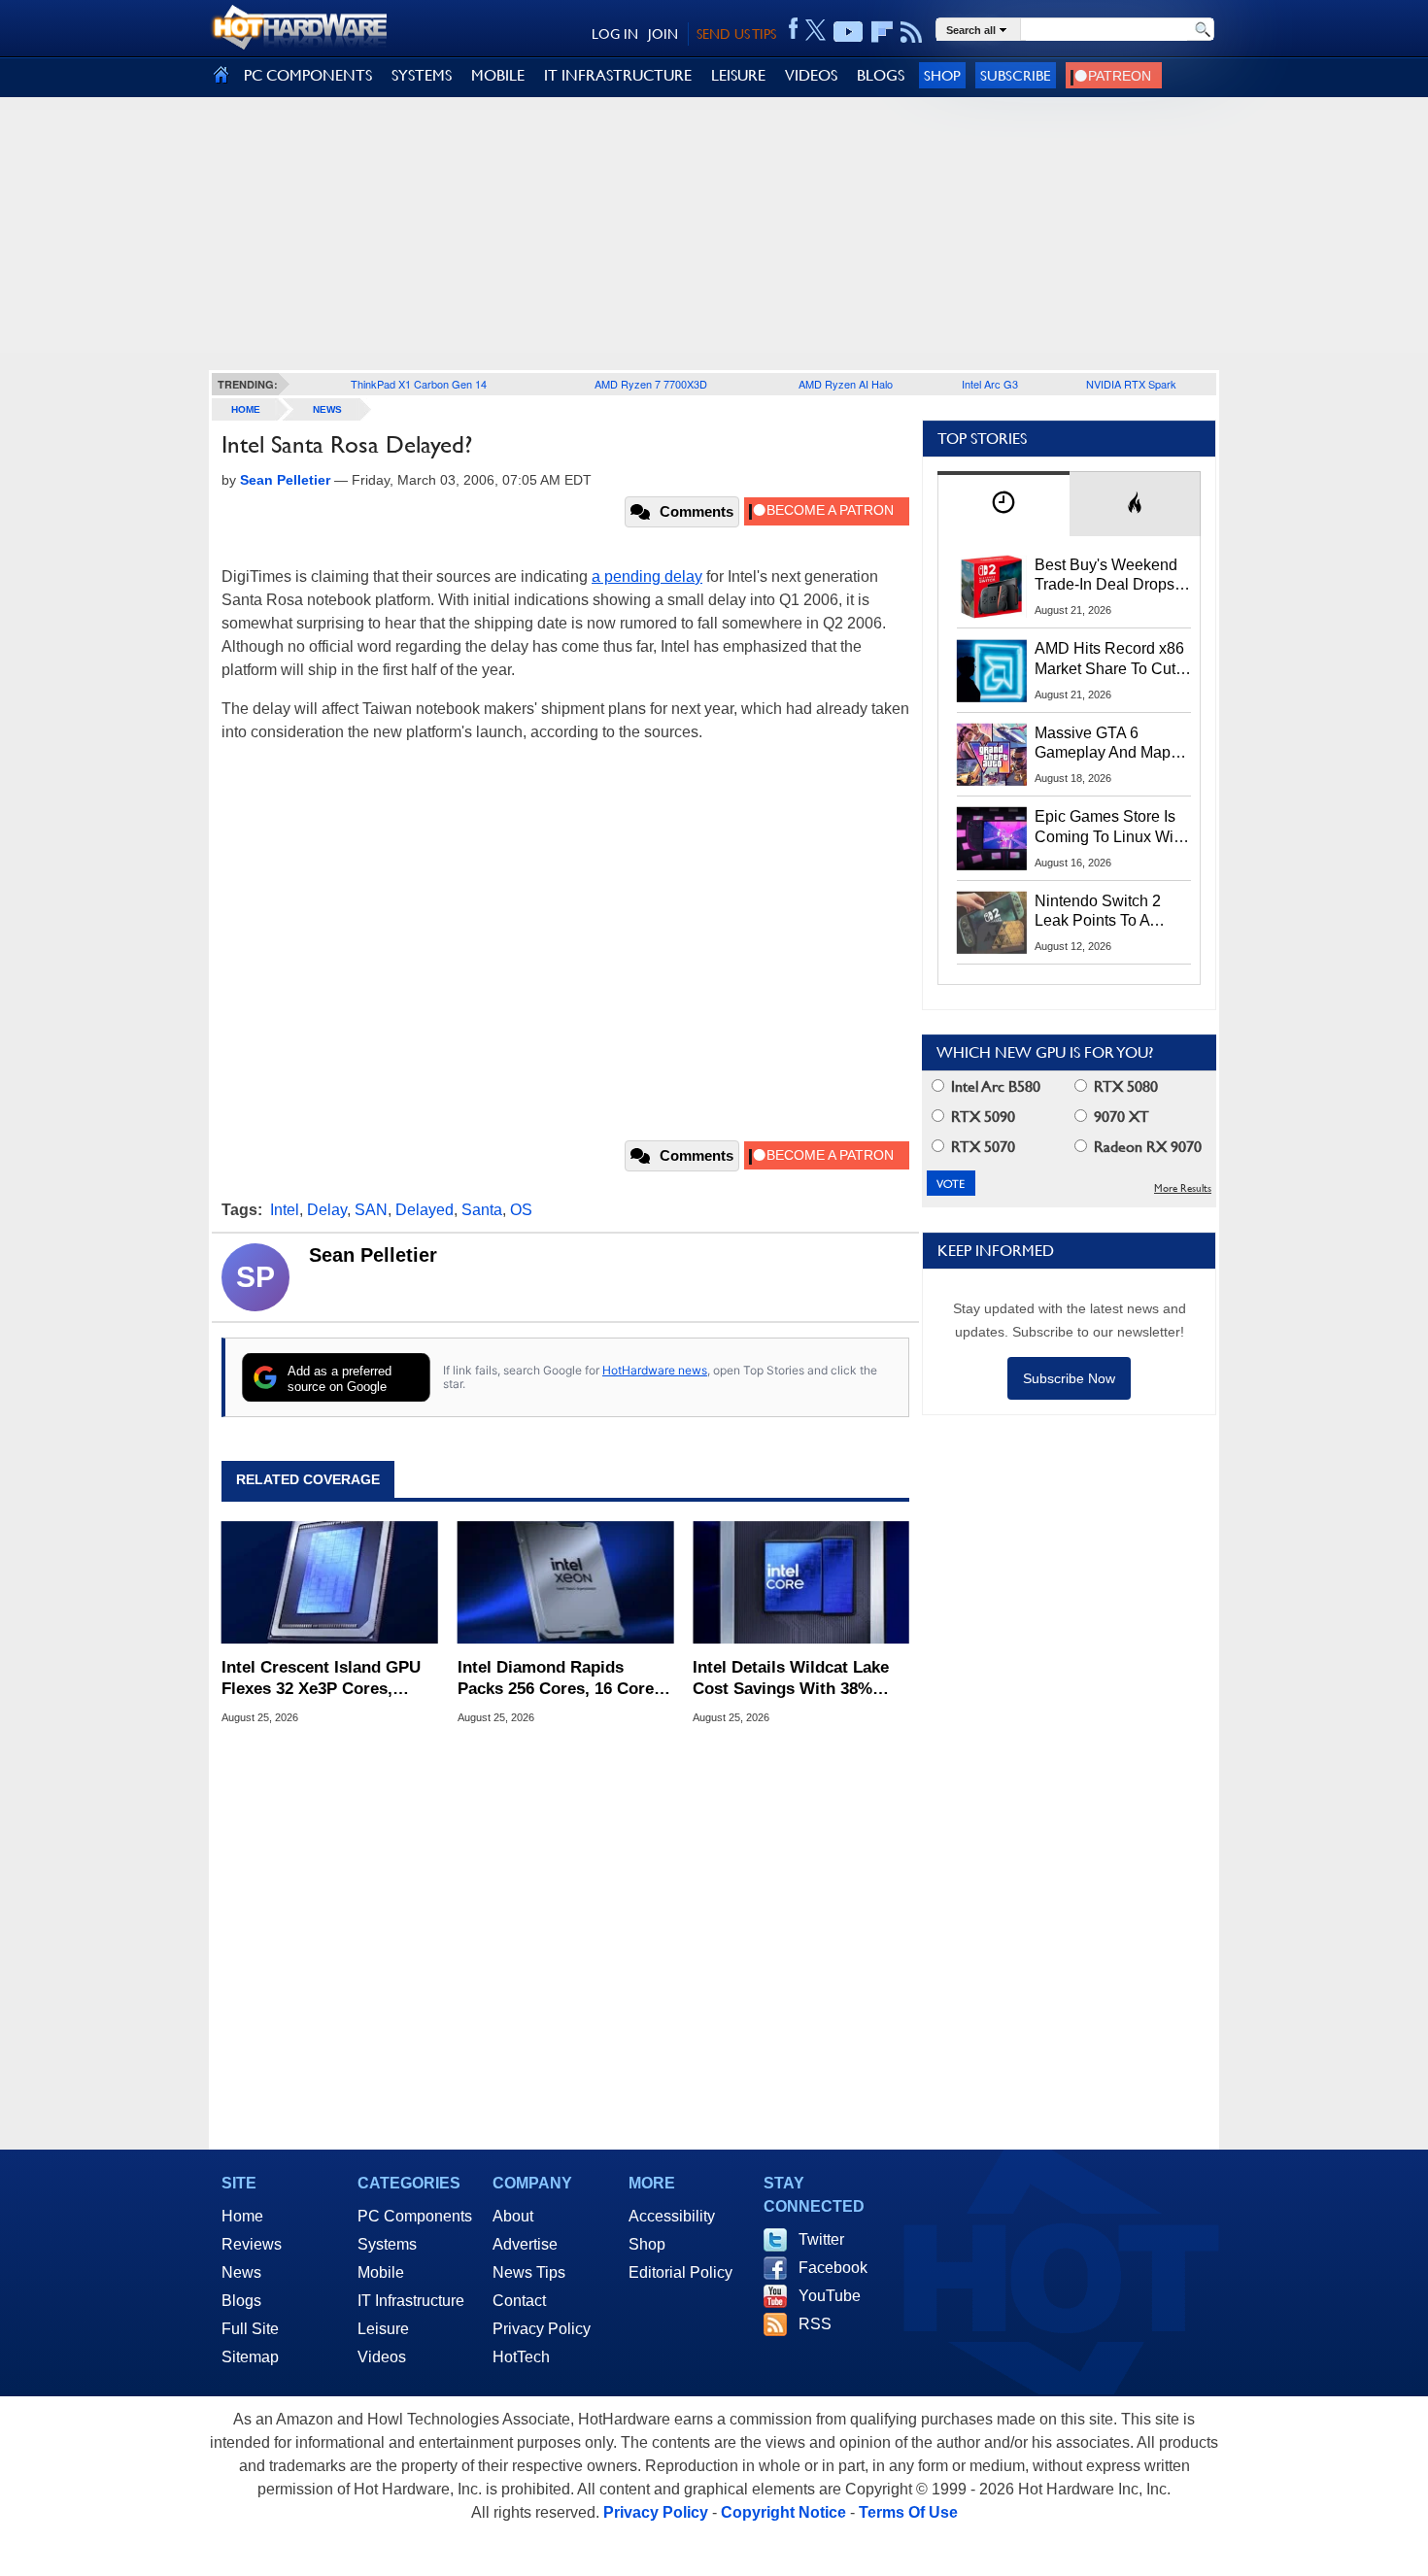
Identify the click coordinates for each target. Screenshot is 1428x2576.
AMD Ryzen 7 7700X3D (651, 384)
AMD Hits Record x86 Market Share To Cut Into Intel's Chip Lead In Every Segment (1109, 660)
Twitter (821, 2239)
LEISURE (738, 75)
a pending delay (647, 576)
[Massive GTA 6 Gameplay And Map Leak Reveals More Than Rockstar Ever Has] (992, 755)
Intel (285, 1210)
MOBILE (498, 75)
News (327, 409)
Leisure (383, 2329)
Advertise (525, 2244)
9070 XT (1120, 1117)
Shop (942, 75)
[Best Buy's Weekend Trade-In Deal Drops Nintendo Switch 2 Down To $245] (992, 587)
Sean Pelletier (373, 1255)
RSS (815, 2324)
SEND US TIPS (736, 34)
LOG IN (615, 34)
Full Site (250, 2329)
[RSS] (912, 32)
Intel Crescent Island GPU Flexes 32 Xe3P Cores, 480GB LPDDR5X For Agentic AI (321, 1679)
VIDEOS (811, 75)
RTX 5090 (981, 1117)
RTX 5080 (1124, 1086)
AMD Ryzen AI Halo (846, 384)
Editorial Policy (680, 2272)
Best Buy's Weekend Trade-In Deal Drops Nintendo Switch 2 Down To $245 (1106, 576)
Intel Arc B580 (994, 1086)
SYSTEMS (422, 75)
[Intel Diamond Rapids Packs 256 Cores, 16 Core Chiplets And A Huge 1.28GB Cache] (566, 1582)
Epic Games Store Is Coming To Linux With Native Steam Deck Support (1110, 828)
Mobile (381, 2272)
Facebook (833, 2268)
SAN (371, 1210)
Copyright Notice (783, 2512)
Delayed (425, 1210)
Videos (382, 2357)
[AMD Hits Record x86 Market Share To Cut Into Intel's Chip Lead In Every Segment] (992, 670)
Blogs (241, 2301)
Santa (482, 1210)
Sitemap (250, 2357)
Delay (327, 1210)
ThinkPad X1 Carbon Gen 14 (419, 384)
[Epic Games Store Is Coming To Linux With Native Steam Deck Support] (992, 838)
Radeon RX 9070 (1146, 1147)
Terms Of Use (908, 2512)
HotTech (521, 2357)
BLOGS (881, 75)
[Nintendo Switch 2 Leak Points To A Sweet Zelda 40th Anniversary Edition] (992, 923)
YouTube (830, 2296)
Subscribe (1016, 75)
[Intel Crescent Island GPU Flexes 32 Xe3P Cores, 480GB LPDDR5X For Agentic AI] (330, 1582)
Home (242, 2216)
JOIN (663, 34)
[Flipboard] (882, 32)
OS (521, 1210)
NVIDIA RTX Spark (1131, 384)
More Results (1183, 1188)
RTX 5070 (981, 1147)
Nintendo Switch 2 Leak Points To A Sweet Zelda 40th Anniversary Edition (1102, 912)
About (513, 2216)
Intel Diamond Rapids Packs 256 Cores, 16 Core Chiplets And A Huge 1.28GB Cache (556, 1679)
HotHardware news (655, 1370)
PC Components (415, 2216)
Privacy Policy (542, 2329)
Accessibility (672, 2216)
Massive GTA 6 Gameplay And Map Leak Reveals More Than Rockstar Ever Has (1103, 744)
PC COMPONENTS (308, 75)
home (246, 409)
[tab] (1003, 504)
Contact (519, 2301)
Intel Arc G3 (990, 384)
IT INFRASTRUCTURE (618, 75)
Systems (387, 2244)
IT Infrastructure (411, 2301)
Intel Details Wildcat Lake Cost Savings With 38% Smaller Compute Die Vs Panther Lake (791, 1679)
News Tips (529, 2272)
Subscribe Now (1069, 1378)
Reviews (252, 2244)
